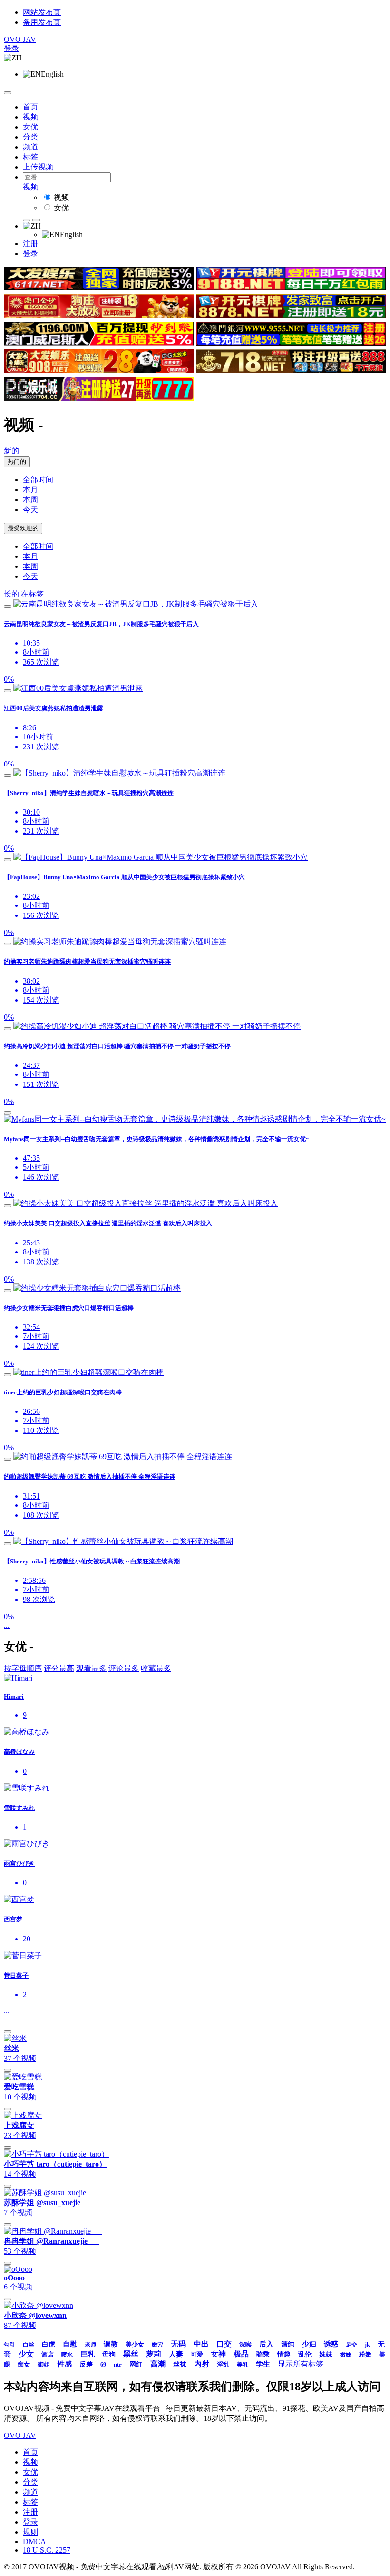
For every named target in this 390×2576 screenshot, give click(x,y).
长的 (11, 594)
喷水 (67, 2355)
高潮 (158, 2364)
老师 (90, 2345)
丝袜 (180, 2364)
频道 (30, 147)
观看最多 (91, 1668)
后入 (266, 2344)
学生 (263, 2364)
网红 (136, 2364)
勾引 (10, 2345)
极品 (241, 2354)
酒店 (48, 2354)
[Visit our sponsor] (99, 288)
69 (103, 2365)
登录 (11, 48)
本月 (30, 490)
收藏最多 (156, 1668)
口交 (224, 2344)
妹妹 (326, 2354)
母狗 (109, 2354)
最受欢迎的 (23, 528)
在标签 (32, 594)
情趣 (284, 2354)
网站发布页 (42, 12)
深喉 (245, 2344)
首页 (30, 107)
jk (367, 2345)
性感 (65, 2364)
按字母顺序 (23, 1668)
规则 (30, 2532)
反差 (86, 2364)
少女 (26, 2354)
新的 (11, 451)
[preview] (8, 607)
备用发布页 (42, 22)
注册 (30, 244)
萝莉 (154, 2354)
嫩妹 (346, 2355)
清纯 (288, 2344)
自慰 (70, 2344)
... (7, 1625)
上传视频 (38, 167)
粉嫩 (365, 2354)
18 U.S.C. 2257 (47, 2550)
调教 (111, 2344)
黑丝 (131, 2354)
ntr (118, 2364)
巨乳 (88, 2354)
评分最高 (59, 1668)
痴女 (24, 2364)
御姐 (44, 2364)
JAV (20, 39)
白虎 (49, 2344)
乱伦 (305, 2354)
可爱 (197, 2354)
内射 (202, 2364)
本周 (30, 500)
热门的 (17, 462)
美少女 (135, 2344)
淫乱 (223, 2364)
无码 (178, 2344)
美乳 (243, 2365)
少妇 (309, 2344)
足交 (351, 2345)
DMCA (34, 2541)
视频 (30, 117)
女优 (30, 127)
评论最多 (124, 1668)
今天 (30, 510)
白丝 (29, 2345)
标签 (30, 157)
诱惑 (331, 2344)
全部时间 (38, 480)
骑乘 (263, 2354)
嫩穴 (157, 2345)
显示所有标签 (301, 2364)
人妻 (176, 2354)
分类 (30, 137)
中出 (201, 2344)
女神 (218, 2354)
